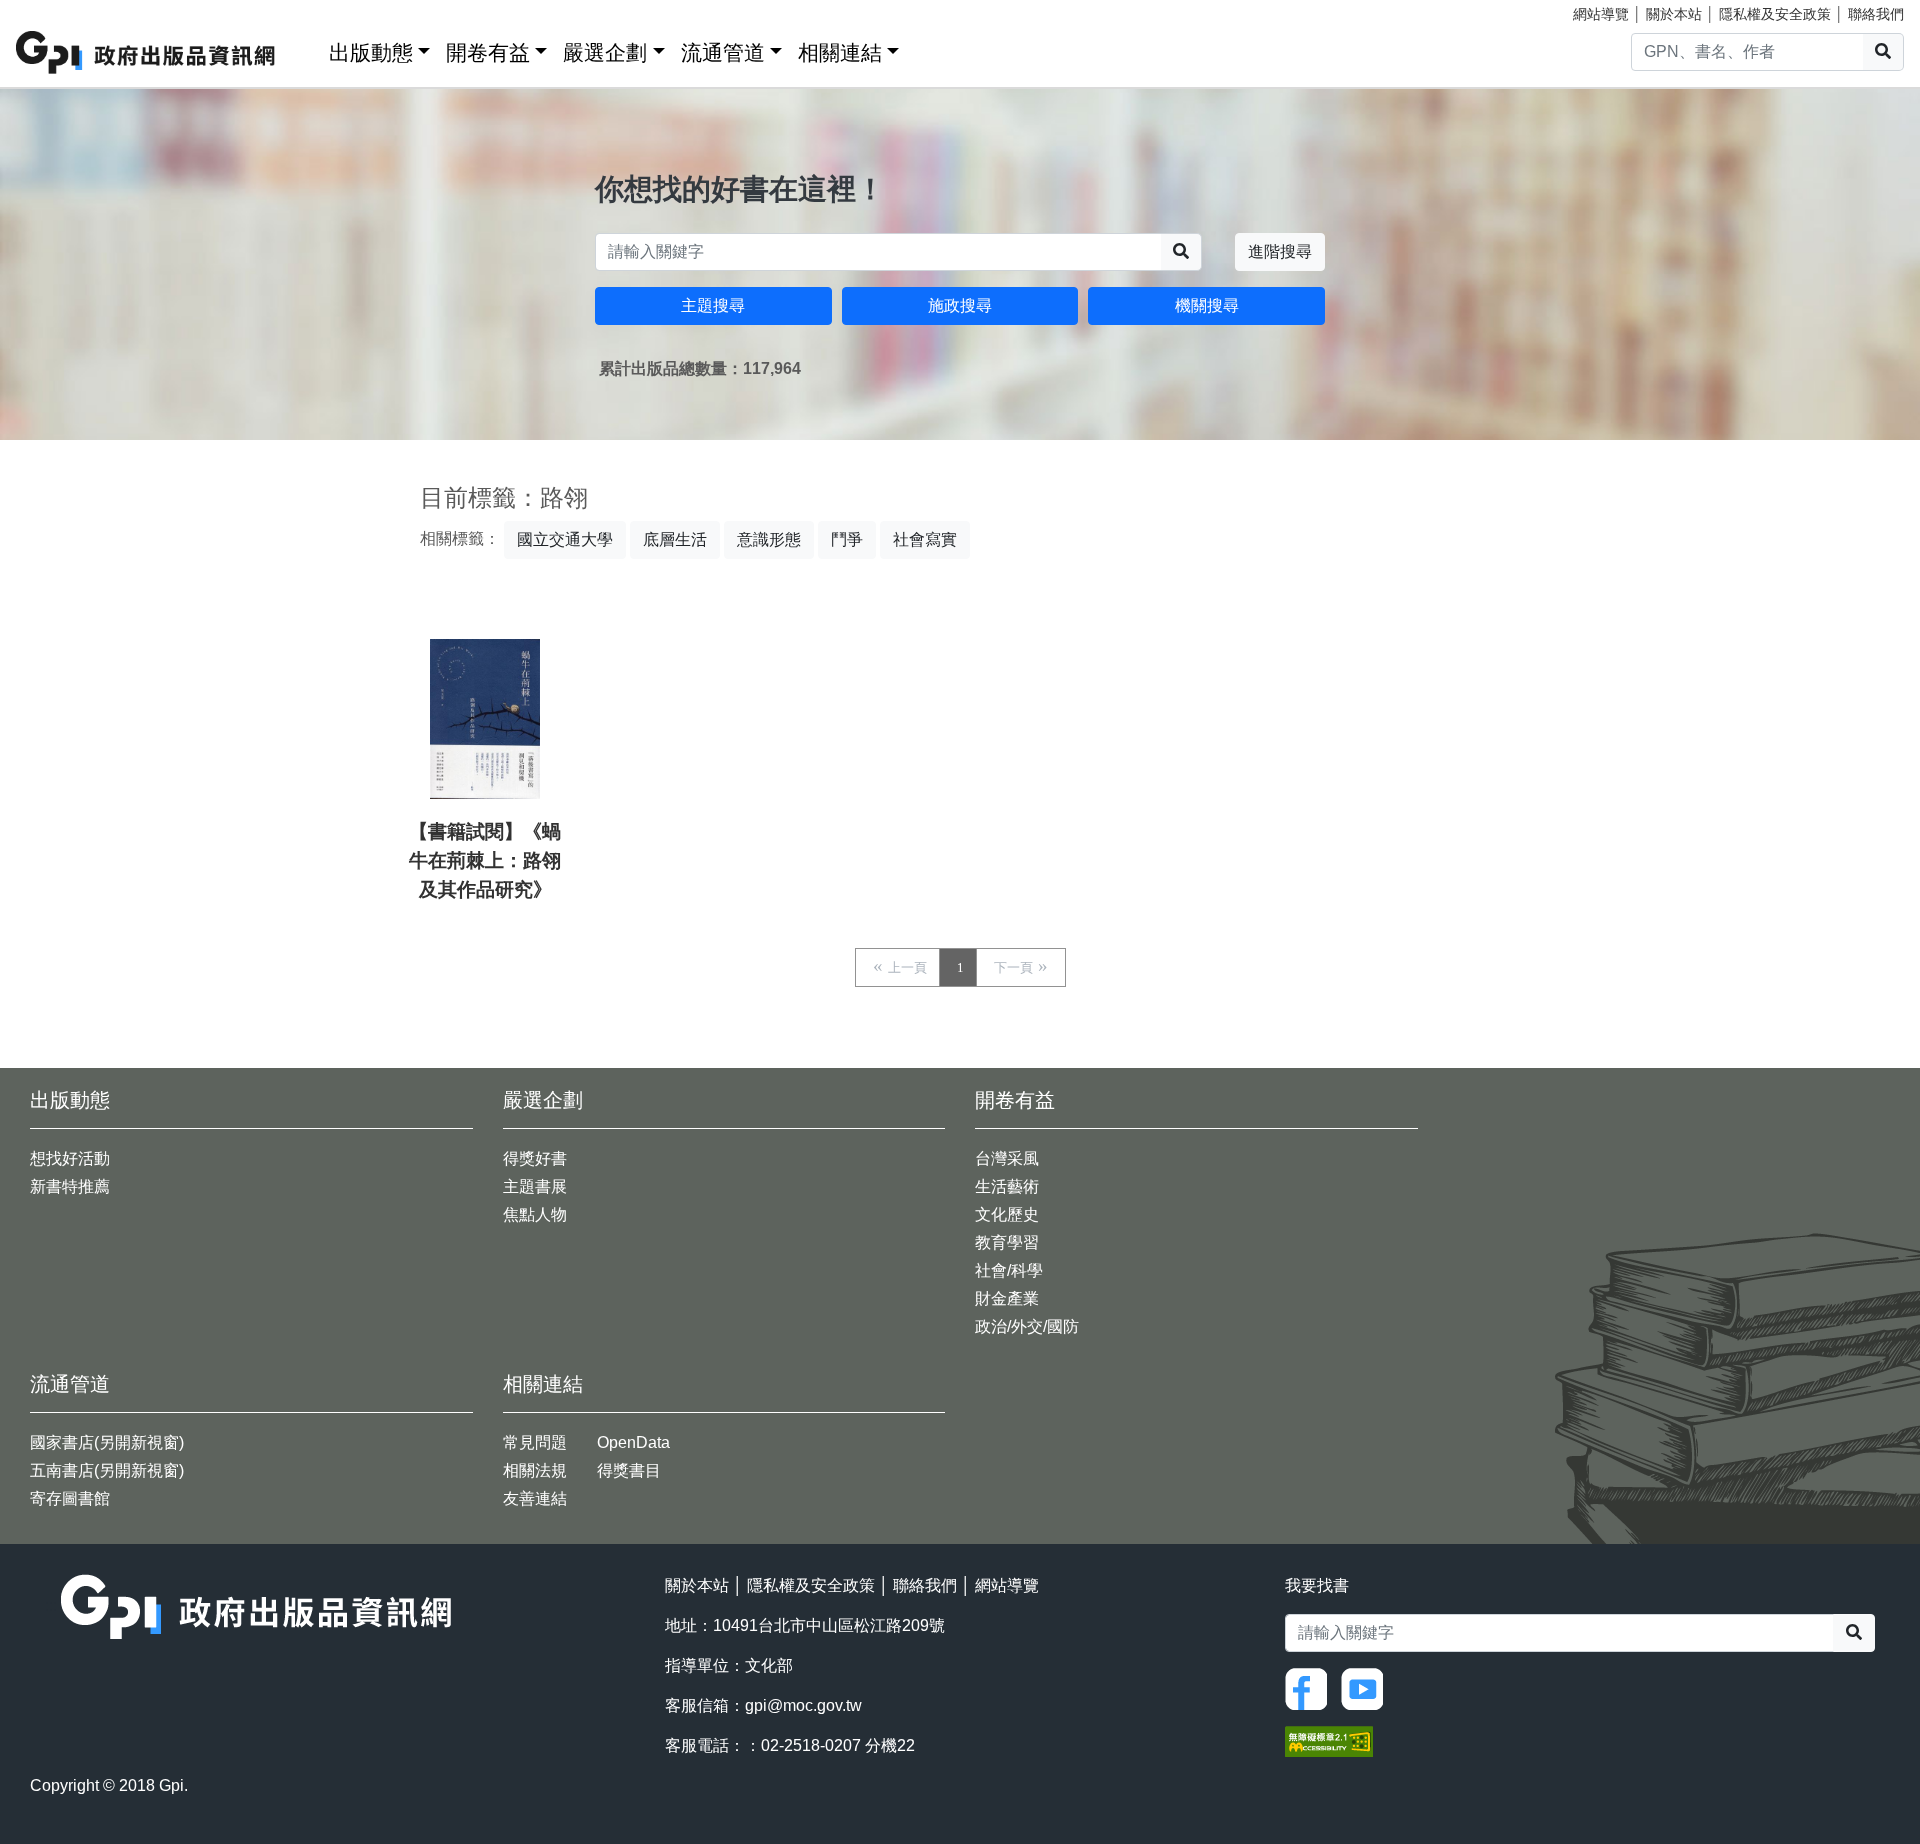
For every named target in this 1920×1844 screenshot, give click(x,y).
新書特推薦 (70, 1186)
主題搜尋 (713, 305)
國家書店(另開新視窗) (107, 1442)
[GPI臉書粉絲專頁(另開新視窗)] (1311, 1687)
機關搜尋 (1207, 305)
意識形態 (769, 539)
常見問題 (535, 1442)
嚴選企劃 (605, 52)
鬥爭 (847, 539)
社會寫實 (925, 539)
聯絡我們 (1876, 14)
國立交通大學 (565, 539)
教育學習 (1007, 1242)
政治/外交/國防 (1027, 1326)
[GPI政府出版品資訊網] (146, 52)
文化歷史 (1007, 1214)
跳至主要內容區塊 (56, 10)
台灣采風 (1007, 1158)
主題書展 (535, 1186)
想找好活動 (70, 1158)
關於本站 (1674, 14)
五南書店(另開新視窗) (107, 1470)
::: (307, 48)
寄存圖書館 (70, 1498)
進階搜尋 (1280, 251)
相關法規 (535, 1470)
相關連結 (840, 52)
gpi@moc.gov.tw (803, 1705)
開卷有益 (488, 52)
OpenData (633, 1442)
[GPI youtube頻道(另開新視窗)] (1367, 1687)
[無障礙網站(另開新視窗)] (1329, 1740)
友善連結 (535, 1498)
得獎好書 (535, 1158)
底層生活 (675, 539)
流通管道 (723, 52)
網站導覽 (1601, 14)
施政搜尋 (960, 305)
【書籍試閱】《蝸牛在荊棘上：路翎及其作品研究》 (485, 860)
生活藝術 (1007, 1186)
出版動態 (371, 52)
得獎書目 (629, 1470)
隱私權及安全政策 (1775, 14)
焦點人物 (535, 1214)
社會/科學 (1009, 1270)
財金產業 (1007, 1298)
